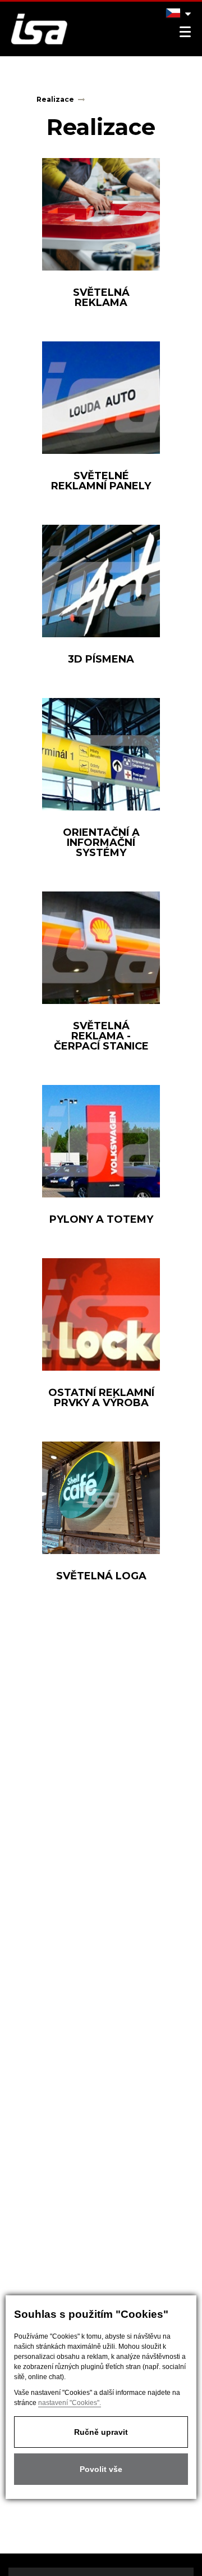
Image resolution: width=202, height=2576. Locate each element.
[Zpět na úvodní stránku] (34, 29)
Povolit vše (101, 2469)
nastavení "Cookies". (70, 2403)
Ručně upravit (101, 2432)
